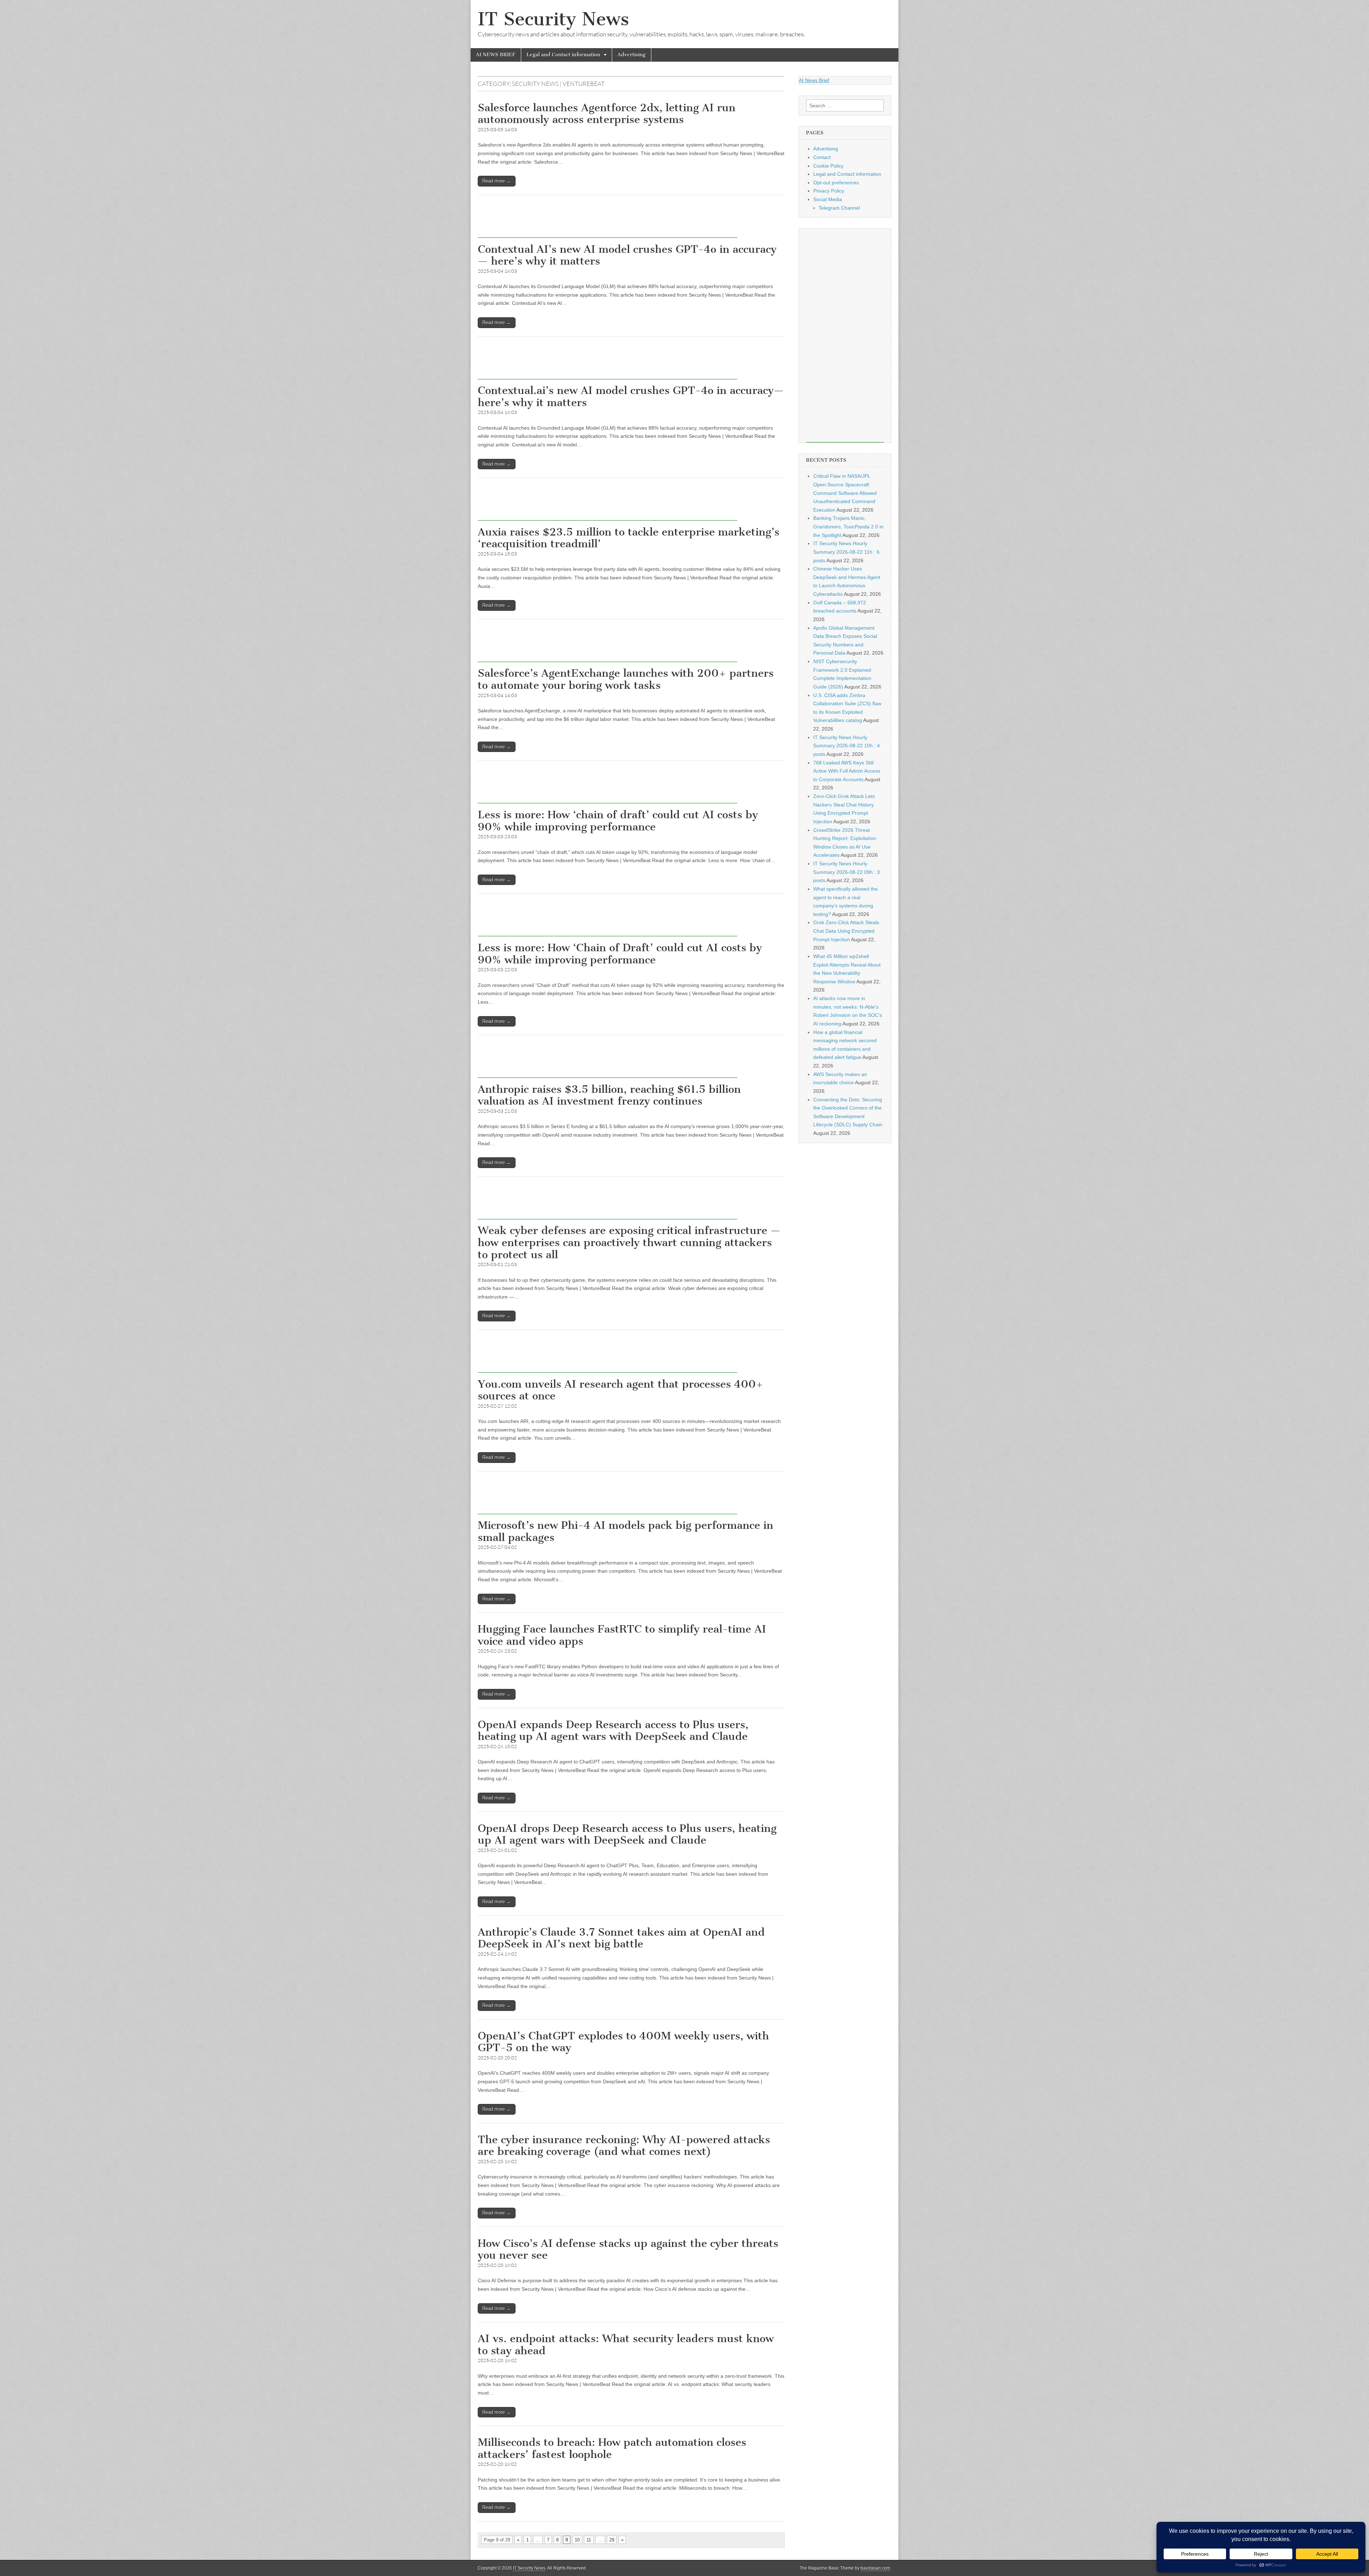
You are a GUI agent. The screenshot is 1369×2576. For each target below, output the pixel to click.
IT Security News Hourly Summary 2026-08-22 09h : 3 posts (847, 872)
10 (577, 2540)
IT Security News (553, 19)
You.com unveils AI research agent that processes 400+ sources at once (621, 1390)
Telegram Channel (839, 208)
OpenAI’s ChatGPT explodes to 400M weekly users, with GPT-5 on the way (623, 2042)
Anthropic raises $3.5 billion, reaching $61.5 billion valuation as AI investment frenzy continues (609, 1095)
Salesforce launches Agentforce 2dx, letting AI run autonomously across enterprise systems (607, 114)
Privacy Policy (829, 191)
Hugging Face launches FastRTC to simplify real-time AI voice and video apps (622, 1635)
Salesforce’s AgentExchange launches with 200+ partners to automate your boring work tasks (626, 679)
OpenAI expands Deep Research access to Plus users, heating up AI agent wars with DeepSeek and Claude (613, 1731)
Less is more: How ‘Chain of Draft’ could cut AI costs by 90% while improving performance (620, 954)
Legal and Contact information (563, 55)
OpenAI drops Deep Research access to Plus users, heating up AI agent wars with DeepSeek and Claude (627, 1834)
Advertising (632, 55)
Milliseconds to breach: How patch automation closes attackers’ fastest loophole (612, 2448)
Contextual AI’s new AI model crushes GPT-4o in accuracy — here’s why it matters (627, 255)
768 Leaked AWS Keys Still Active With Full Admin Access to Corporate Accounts (847, 771)
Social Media (828, 199)
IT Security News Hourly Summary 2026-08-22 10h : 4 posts (847, 746)
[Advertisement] (607, 222)
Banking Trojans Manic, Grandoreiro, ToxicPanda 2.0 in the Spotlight (848, 526)
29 (612, 2540)
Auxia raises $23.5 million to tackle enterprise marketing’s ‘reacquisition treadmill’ (629, 538)
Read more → (497, 181)
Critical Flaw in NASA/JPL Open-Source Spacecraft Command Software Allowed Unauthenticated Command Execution (845, 493)
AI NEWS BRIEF (496, 55)
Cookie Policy (828, 166)
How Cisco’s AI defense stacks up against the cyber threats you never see (628, 2249)
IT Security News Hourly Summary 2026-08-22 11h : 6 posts (846, 552)
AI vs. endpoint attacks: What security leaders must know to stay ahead (626, 2345)
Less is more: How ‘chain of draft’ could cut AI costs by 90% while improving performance (618, 821)
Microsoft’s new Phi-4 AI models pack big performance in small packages (625, 1531)
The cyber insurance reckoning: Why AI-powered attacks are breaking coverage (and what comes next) (624, 2146)
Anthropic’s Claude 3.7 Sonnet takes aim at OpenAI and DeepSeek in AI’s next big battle (621, 1938)
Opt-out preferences (836, 183)
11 (589, 2540)
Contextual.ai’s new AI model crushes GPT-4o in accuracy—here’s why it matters (631, 396)
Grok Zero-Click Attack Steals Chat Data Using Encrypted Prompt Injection (846, 931)
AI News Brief (814, 80)
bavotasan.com (875, 2568)
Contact (822, 157)
